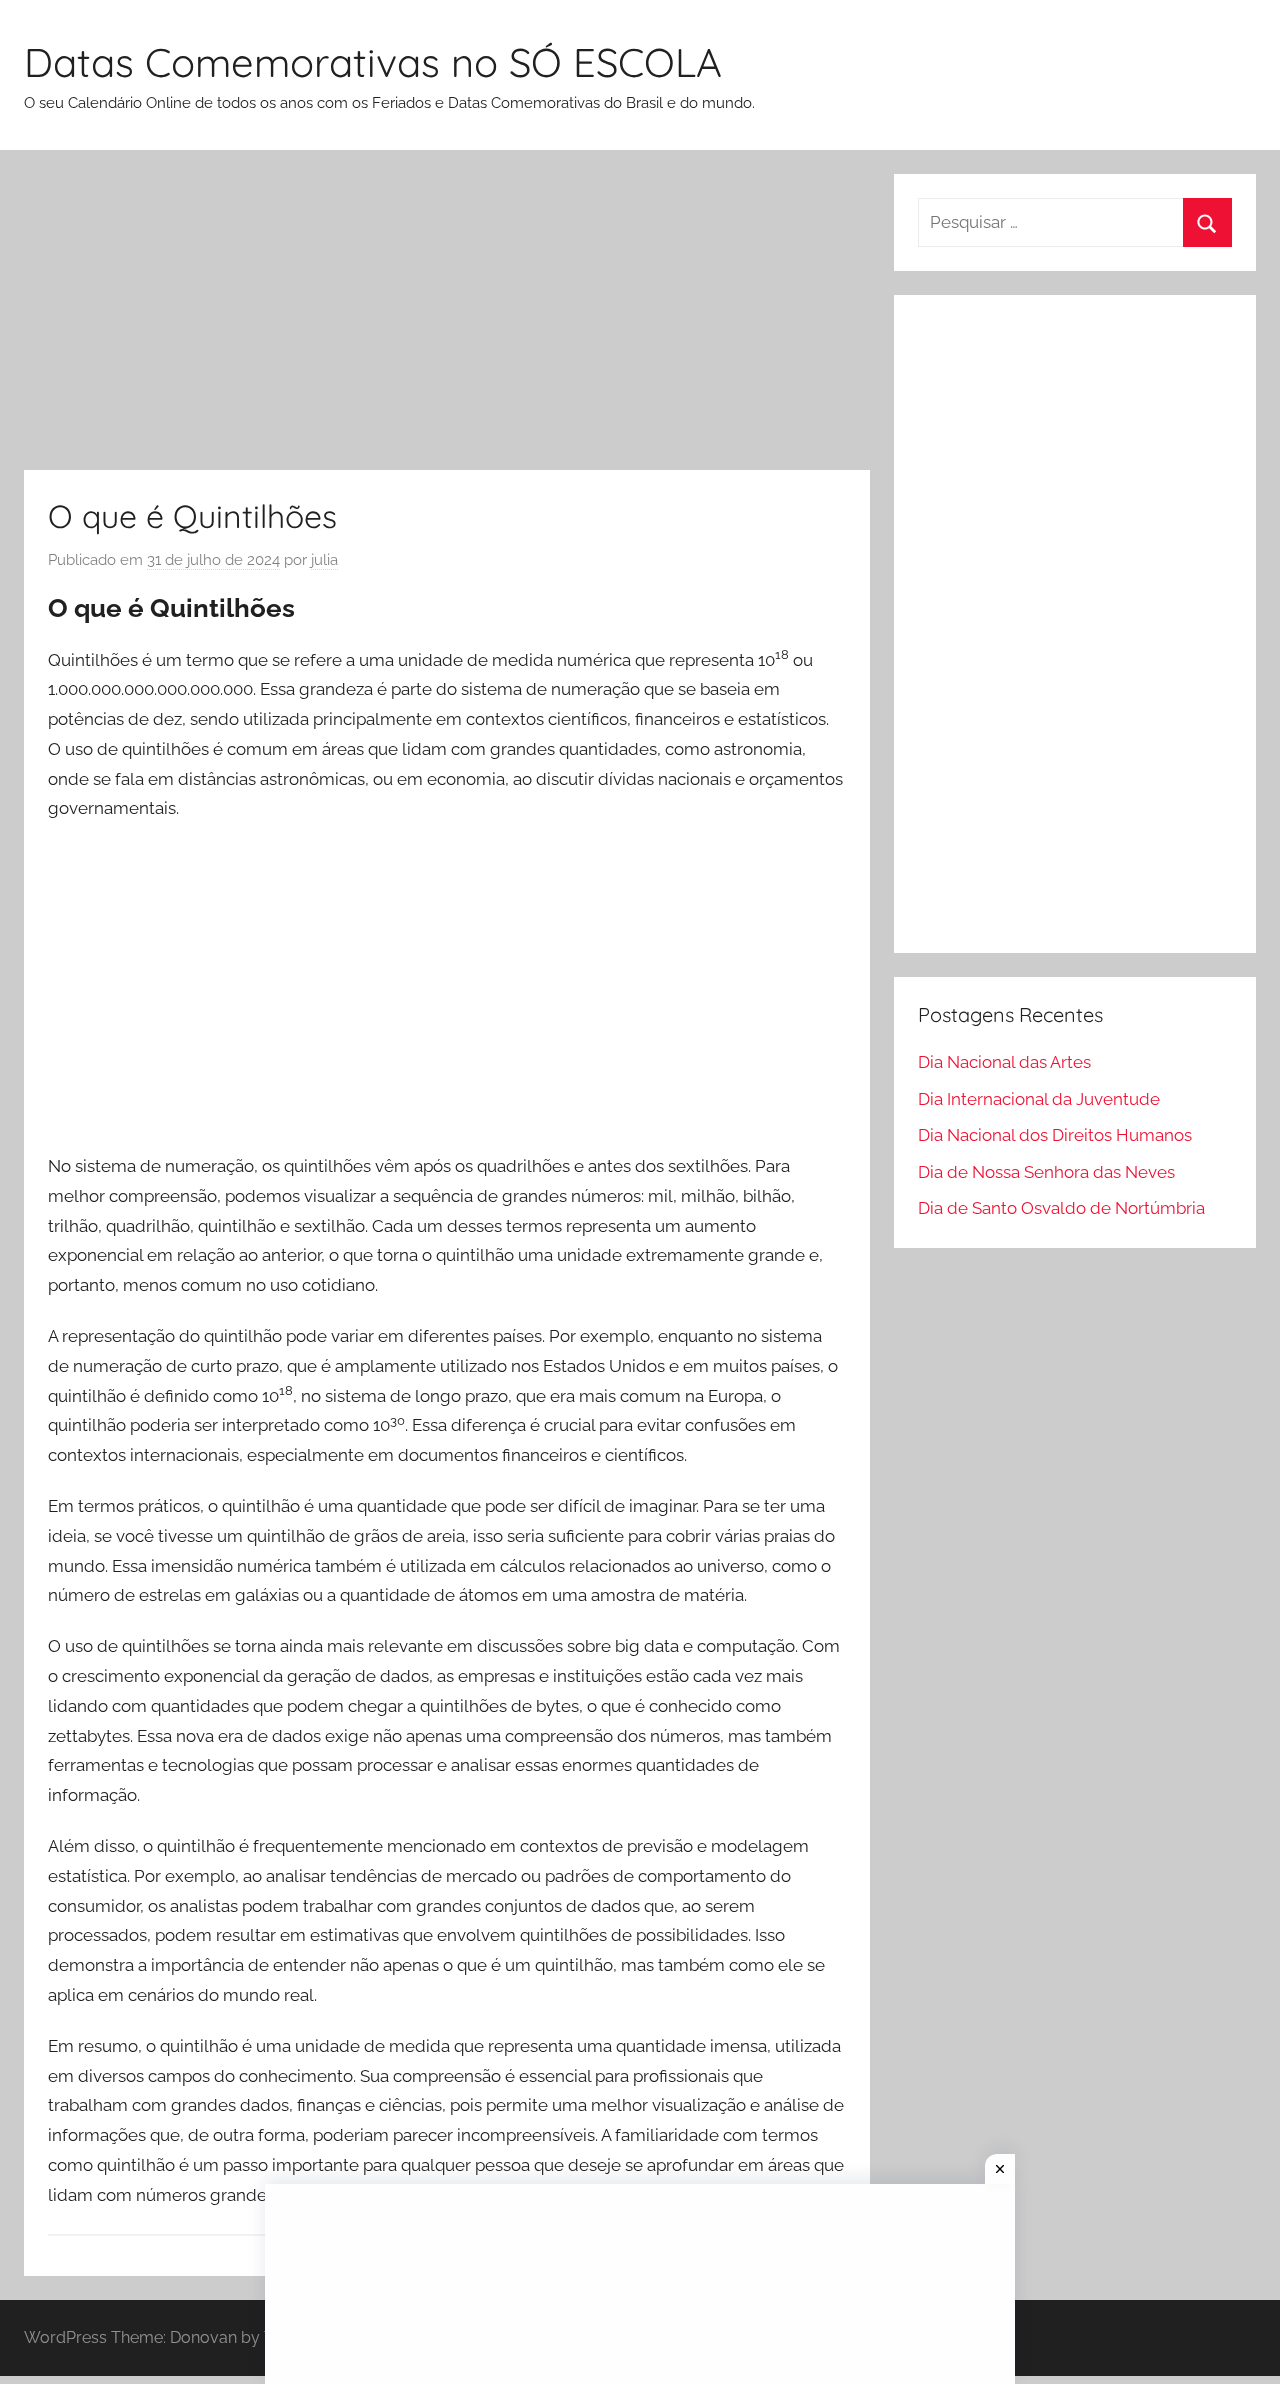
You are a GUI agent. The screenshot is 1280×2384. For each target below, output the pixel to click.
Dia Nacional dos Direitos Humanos (1055, 1135)
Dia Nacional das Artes (1004, 1062)
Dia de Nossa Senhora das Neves (1046, 1172)
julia (324, 560)
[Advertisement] (447, 322)
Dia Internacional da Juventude (1039, 1099)
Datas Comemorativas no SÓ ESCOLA (373, 62)
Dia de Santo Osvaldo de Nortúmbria (1061, 1208)
